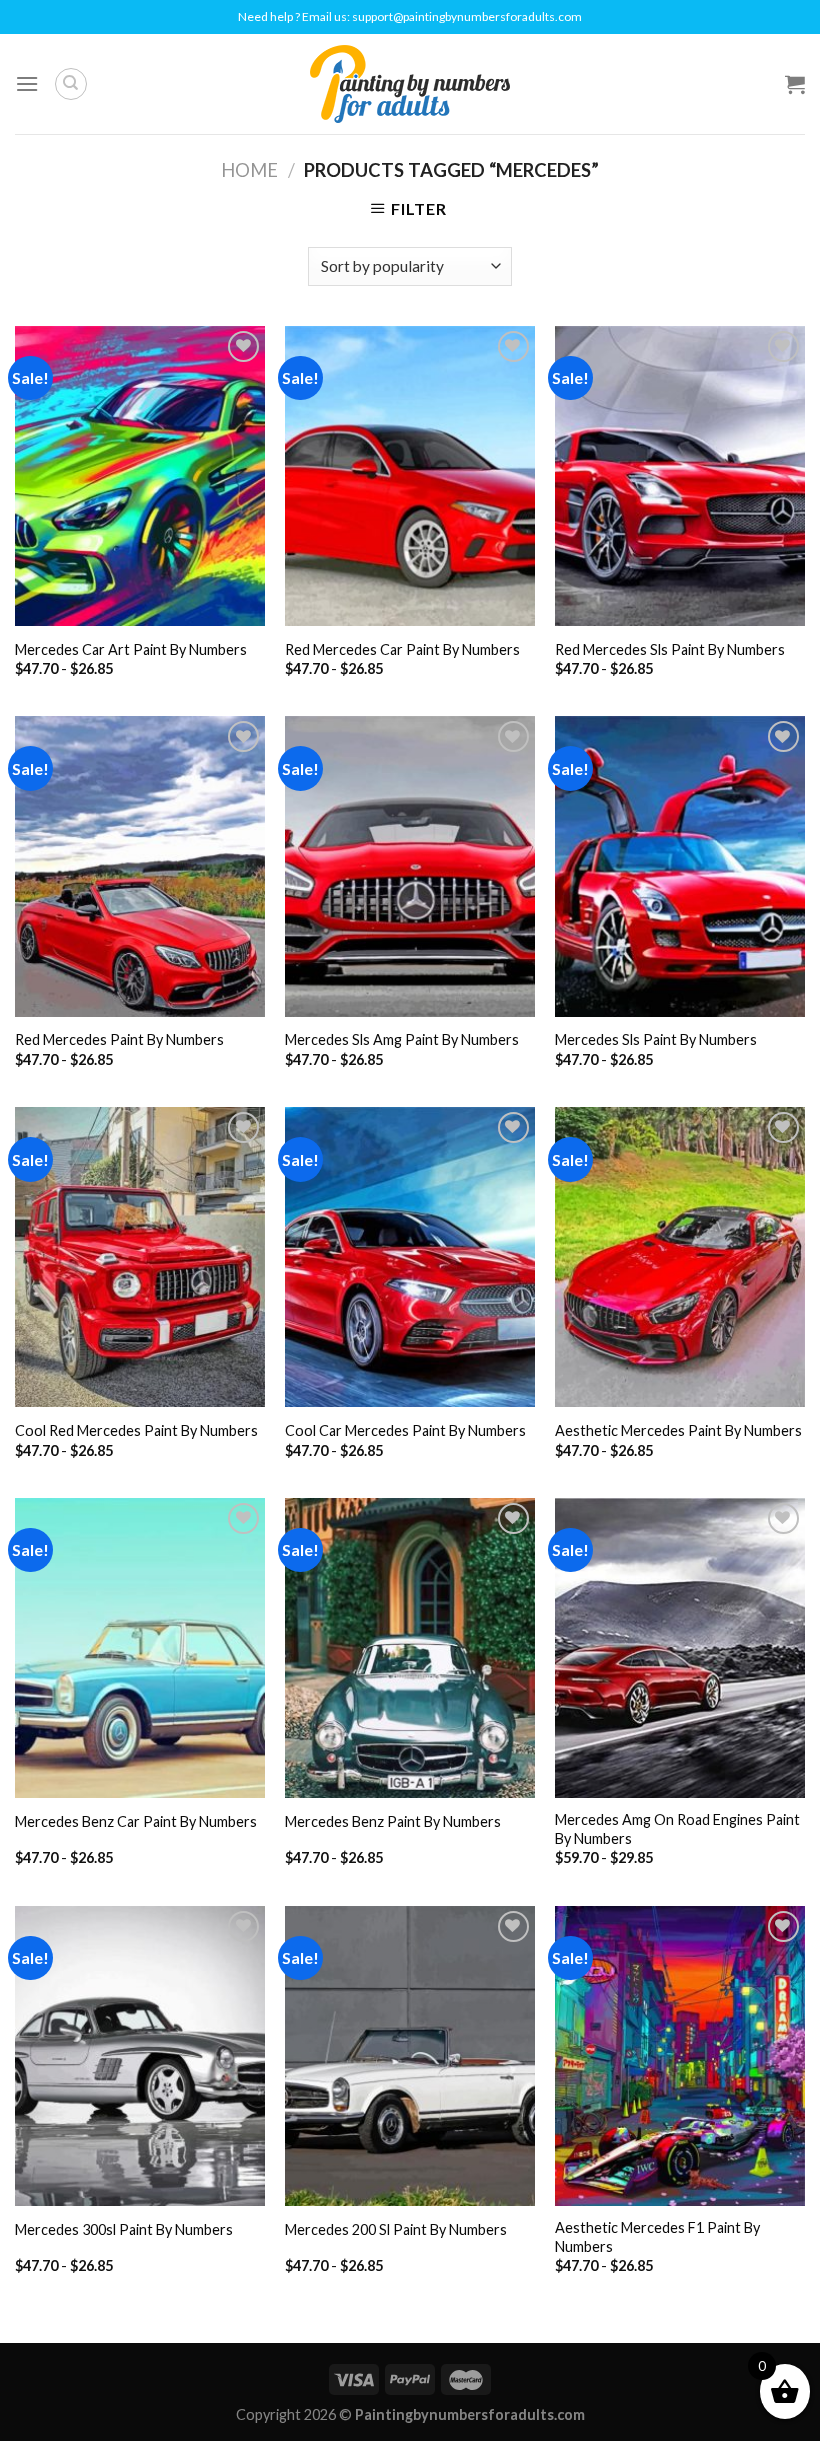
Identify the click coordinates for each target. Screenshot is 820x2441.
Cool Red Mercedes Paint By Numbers (136, 1430)
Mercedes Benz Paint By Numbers (393, 1821)
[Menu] (27, 83)
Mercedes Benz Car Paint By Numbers (136, 1821)
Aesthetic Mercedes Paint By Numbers (678, 1430)
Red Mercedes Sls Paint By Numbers (670, 649)
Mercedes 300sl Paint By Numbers (124, 2229)
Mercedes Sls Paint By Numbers (656, 1039)
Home (249, 170)
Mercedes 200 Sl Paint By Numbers (396, 2229)
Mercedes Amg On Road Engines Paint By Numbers (677, 1829)
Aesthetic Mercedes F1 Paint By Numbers (657, 2237)
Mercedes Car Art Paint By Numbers (131, 649)
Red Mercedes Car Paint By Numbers (402, 649)
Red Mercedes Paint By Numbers (119, 1039)
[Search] (71, 84)
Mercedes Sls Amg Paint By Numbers (402, 1039)
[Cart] (795, 84)
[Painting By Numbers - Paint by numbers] (410, 84)
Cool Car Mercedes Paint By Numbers (405, 1430)
